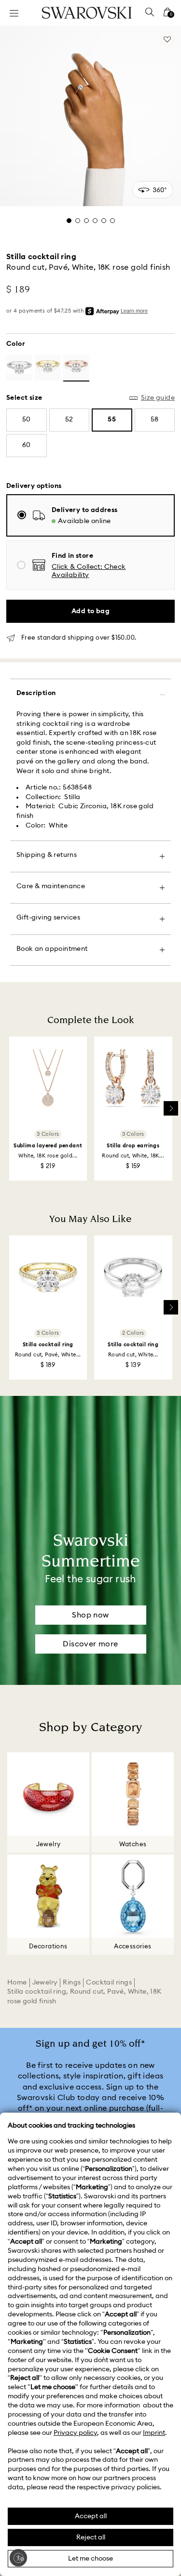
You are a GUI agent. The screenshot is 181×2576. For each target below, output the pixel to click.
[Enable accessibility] (18, 2558)
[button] (108, 571)
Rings (72, 1983)
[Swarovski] (87, 13)
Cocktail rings (109, 1983)
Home (17, 1983)
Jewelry (45, 1983)
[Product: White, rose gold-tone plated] (76, 368)
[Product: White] (19, 368)
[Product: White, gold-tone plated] (48, 368)
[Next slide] (171, 1108)
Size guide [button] (158, 398)
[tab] (69, 221)
